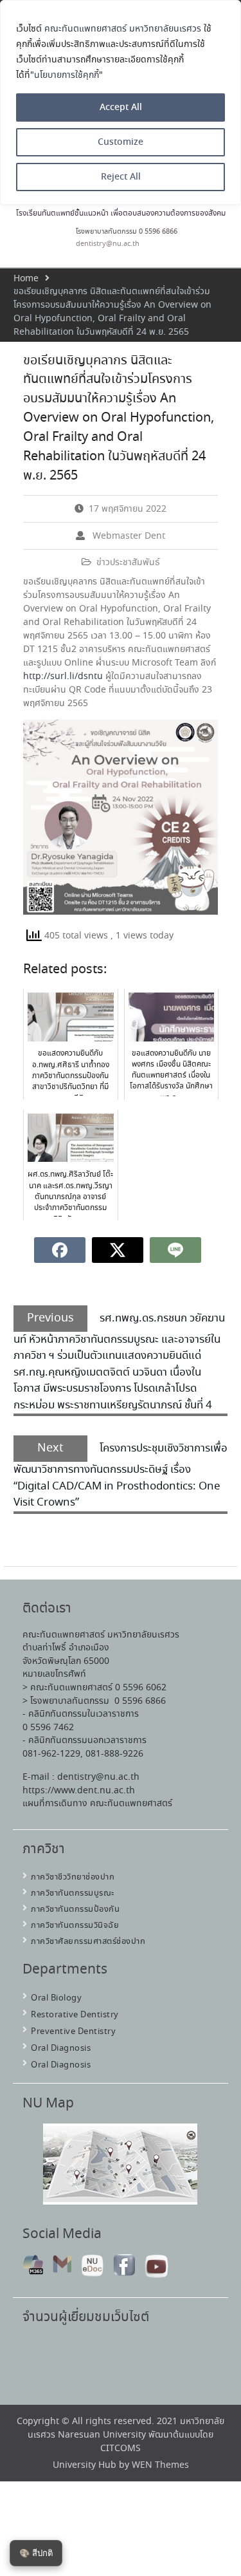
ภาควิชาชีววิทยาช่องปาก (73, 1877)
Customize (121, 142)
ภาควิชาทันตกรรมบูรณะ (73, 1893)
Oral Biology (56, 1998)
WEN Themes (160, 2465)
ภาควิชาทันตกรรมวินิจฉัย (75, 1926)
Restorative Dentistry (75, 2015)
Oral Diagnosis (61, 2049)
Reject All (121, 177)
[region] (121, 102)
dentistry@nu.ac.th (108, 244)
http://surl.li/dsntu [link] (63, 677)
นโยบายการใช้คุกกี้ (67, 75)
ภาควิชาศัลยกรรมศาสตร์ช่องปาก (88, 1942)
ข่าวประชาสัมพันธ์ (128, 563)
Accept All (121, 107)
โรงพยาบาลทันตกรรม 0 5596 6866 (127, 232)
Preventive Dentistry (73, 2032)
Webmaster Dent (129, 536)
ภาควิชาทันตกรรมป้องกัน (75, 1909)
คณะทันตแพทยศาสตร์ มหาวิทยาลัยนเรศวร (123, 29)
